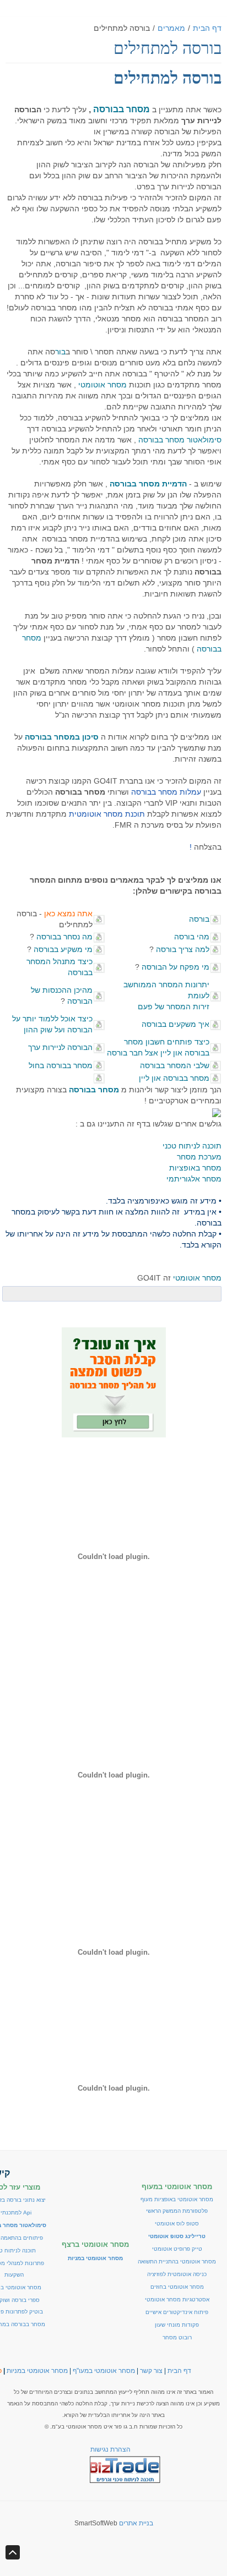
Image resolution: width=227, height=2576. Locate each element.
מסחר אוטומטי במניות (37, 2371)
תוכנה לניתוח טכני (192, 1146)
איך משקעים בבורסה (175, 1024)
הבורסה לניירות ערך (60, 1047)
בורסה (199, 919)
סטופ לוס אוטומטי (177, 2224)
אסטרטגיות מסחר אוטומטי (177, 2299)
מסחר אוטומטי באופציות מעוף (177, 2199)
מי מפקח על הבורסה (175, 967)
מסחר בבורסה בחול (61, 1065)
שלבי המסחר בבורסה (175, 1065)
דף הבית (207, 28)
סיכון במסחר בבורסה (62, 737)
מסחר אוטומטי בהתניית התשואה (177, 2261)
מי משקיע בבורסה (63, 949)
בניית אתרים (136, 2523)
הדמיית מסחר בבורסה (148, 484)
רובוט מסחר (177, 2337)
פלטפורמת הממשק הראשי (177, 2211)
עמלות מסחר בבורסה (166, 792)
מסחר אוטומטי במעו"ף (104, 2371)
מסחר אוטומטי (104, 385)
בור (60, 352)
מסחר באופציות (195, 1168)
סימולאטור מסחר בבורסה (180, 440)
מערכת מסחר (199, 1157)
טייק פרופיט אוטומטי (177, 2249)
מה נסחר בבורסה (63, 937)
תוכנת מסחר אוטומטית (107, 814)
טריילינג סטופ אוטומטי (177, 2236)
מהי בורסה (192, 937)
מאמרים (171, 28)
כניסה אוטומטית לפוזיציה (177, 2274)
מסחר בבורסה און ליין (174, 1078)
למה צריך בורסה (182, 949)
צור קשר (151, 2371)
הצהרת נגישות (110, 2449)
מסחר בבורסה (121, 109)
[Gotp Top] (13, 2552)
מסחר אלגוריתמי (194, 1179)
